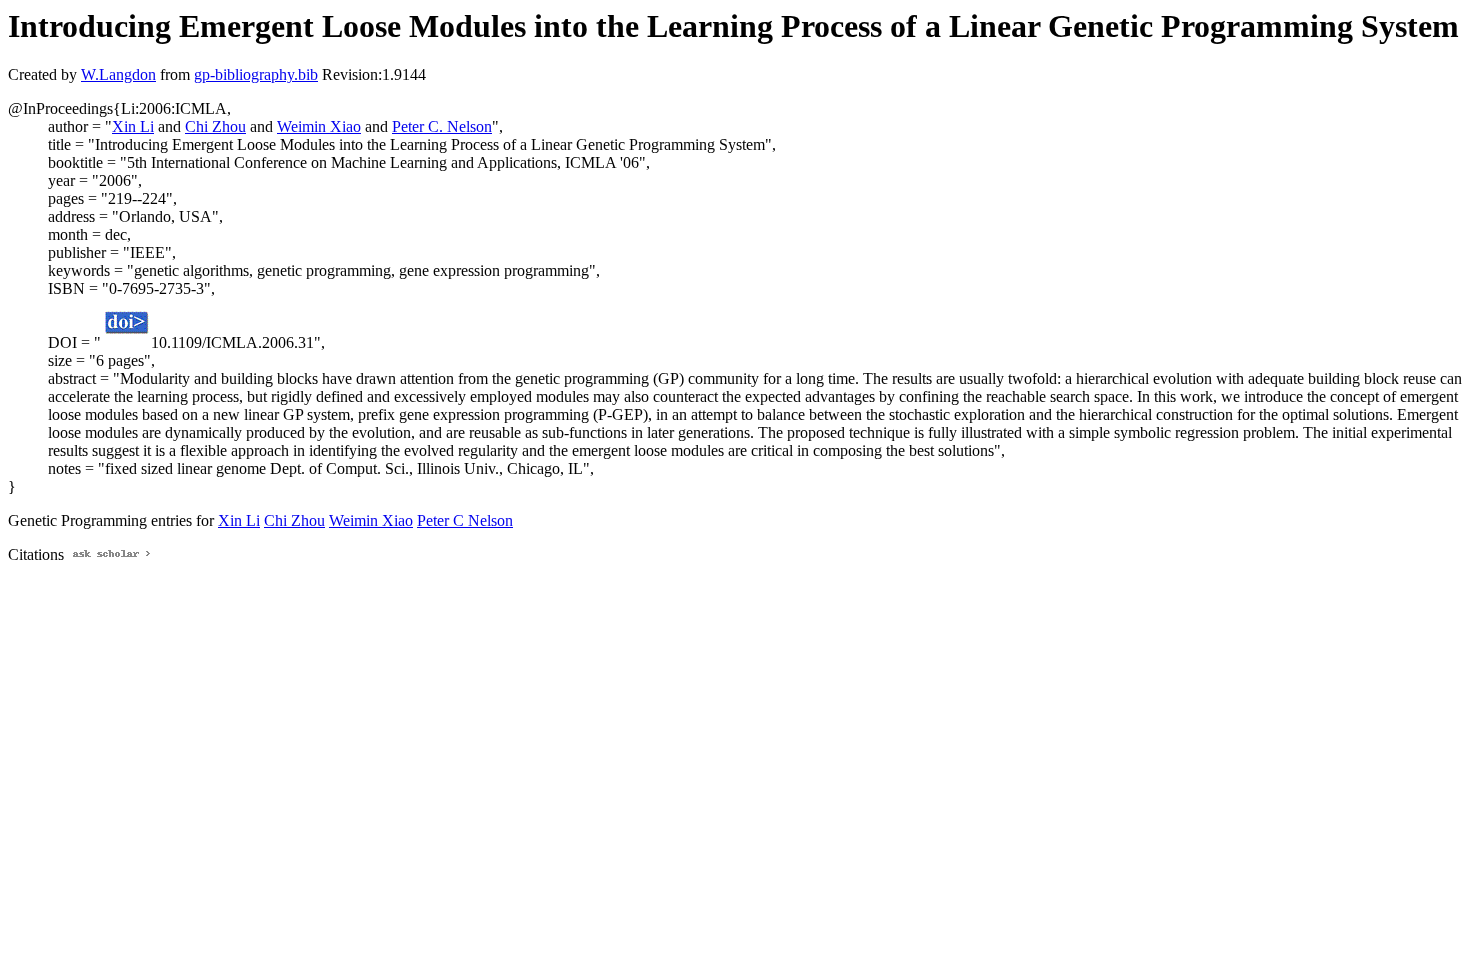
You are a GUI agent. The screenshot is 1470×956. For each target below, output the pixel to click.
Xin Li (133, 126)
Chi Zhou (215, 126)
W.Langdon (118, 74)
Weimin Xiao (319, 126)
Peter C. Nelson (442, 126)
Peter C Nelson (465, 520)
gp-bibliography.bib (256, 74)
